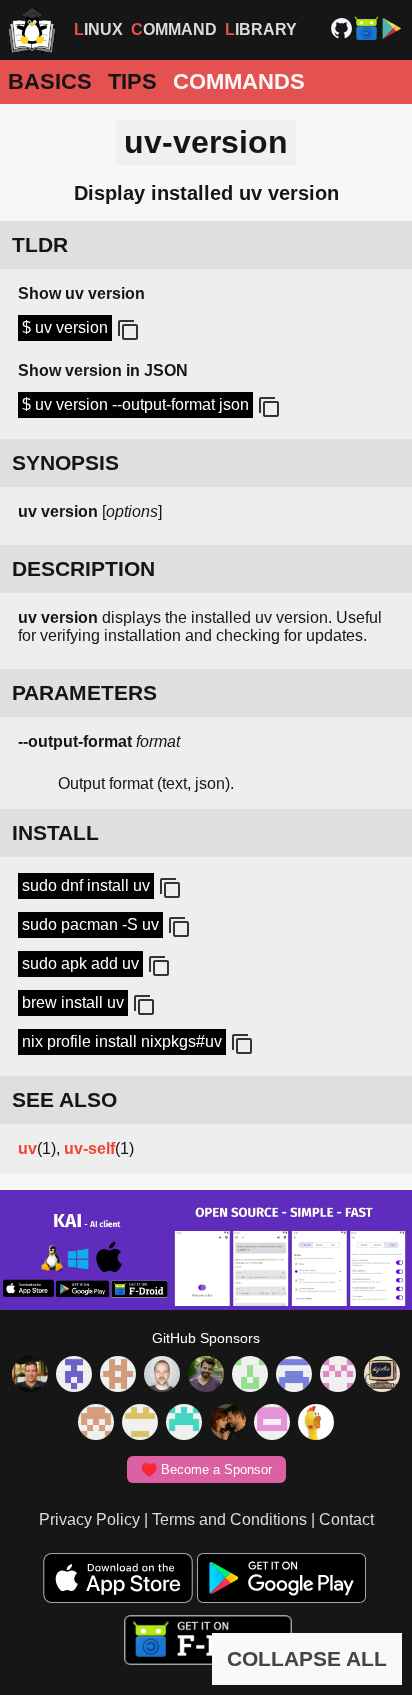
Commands (239, 81)
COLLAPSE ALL (307, 1658)
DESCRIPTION (83, 568)
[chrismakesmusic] (96, 1424)
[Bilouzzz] (118, 1376)
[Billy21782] (272, 1424)
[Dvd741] (250, 1376)
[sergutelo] (316, 1424)
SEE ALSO (64, 1099)
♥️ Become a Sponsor (206, 1469)
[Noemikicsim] (228, 1424)
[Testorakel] (162, 1376)
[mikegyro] (30, 1376)
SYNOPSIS (65, 462)
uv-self (89, 1148)
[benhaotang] (294, 1376)
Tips (132, 81)
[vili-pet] (382, 1376)
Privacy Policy (89, 1519)
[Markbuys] (184, 1424)
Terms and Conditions (229, 1519)
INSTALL (55, 832)
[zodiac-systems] (74, 1376)
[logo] (32, 30)
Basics (50, 81)
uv (27, 1148)
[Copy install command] (168, 889)
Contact (346, 1519)
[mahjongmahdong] (338, 1376)
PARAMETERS (84, 692)
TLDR (40, 244)
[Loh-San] (140, 1424)
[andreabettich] (206, 1376)
